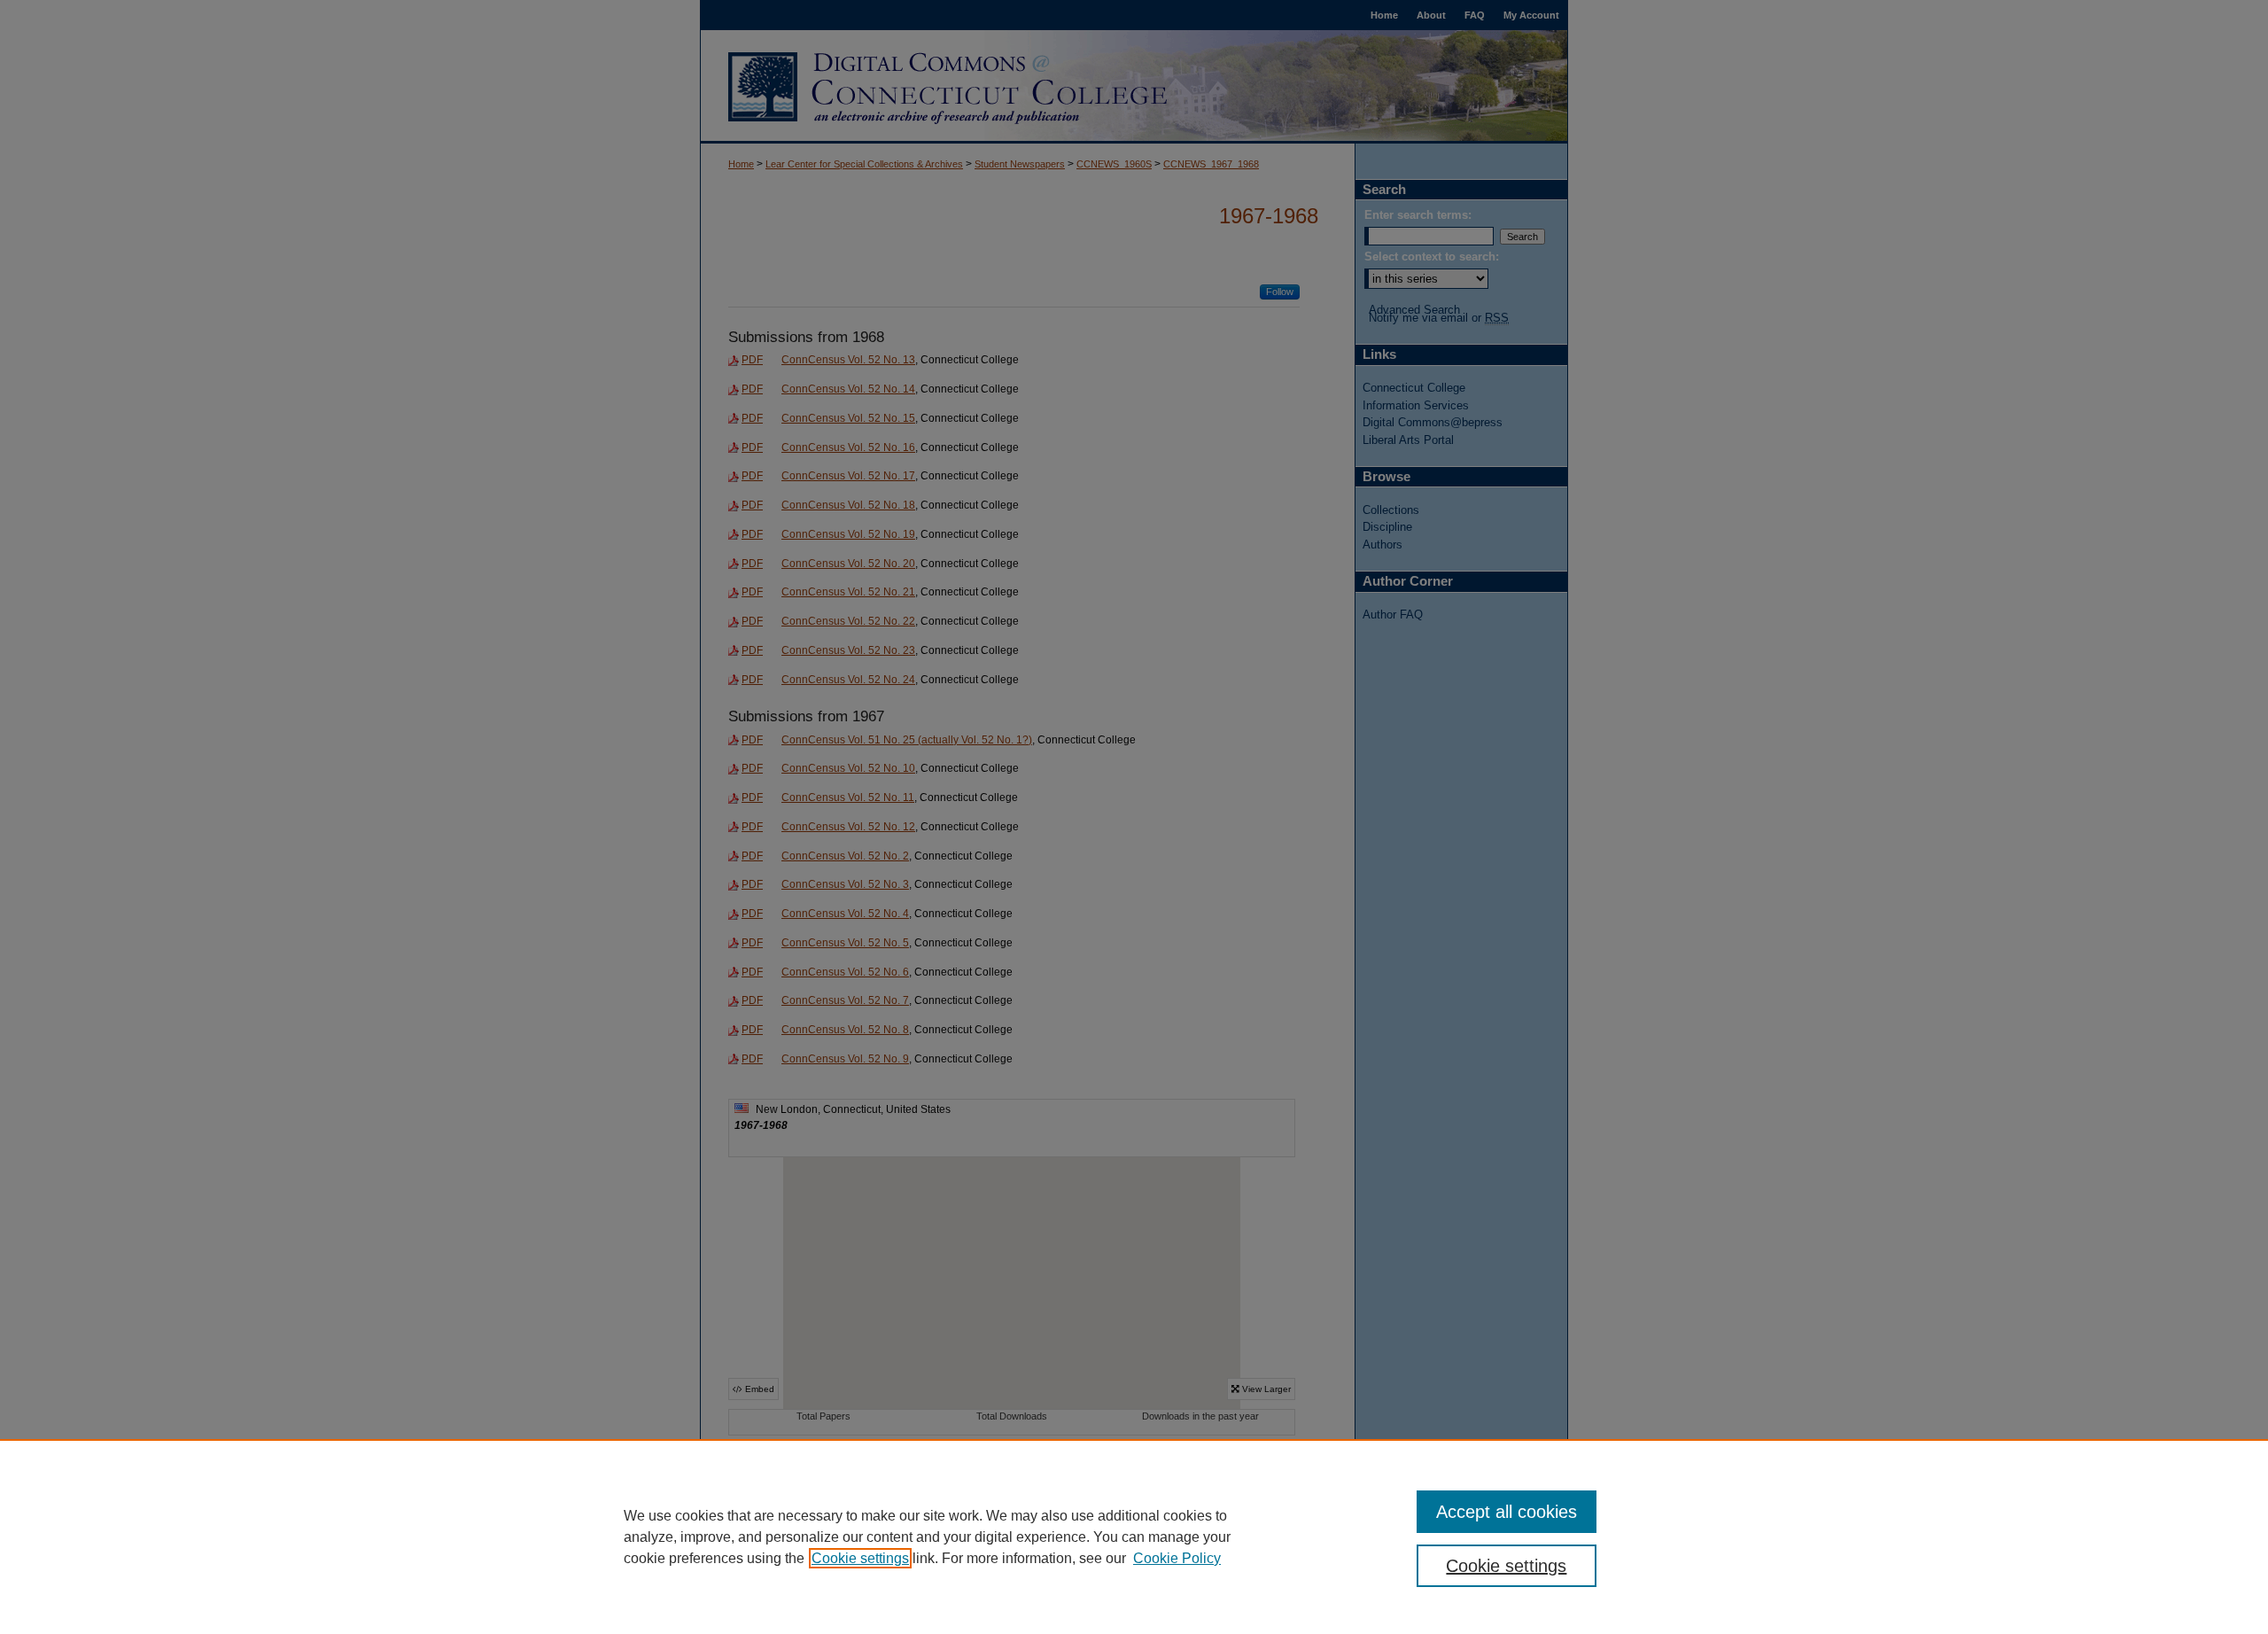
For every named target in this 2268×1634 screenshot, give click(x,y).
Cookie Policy (1177, 1558)
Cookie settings (860, 1558)
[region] (1134, 1537)
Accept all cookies (1507, 1512)
